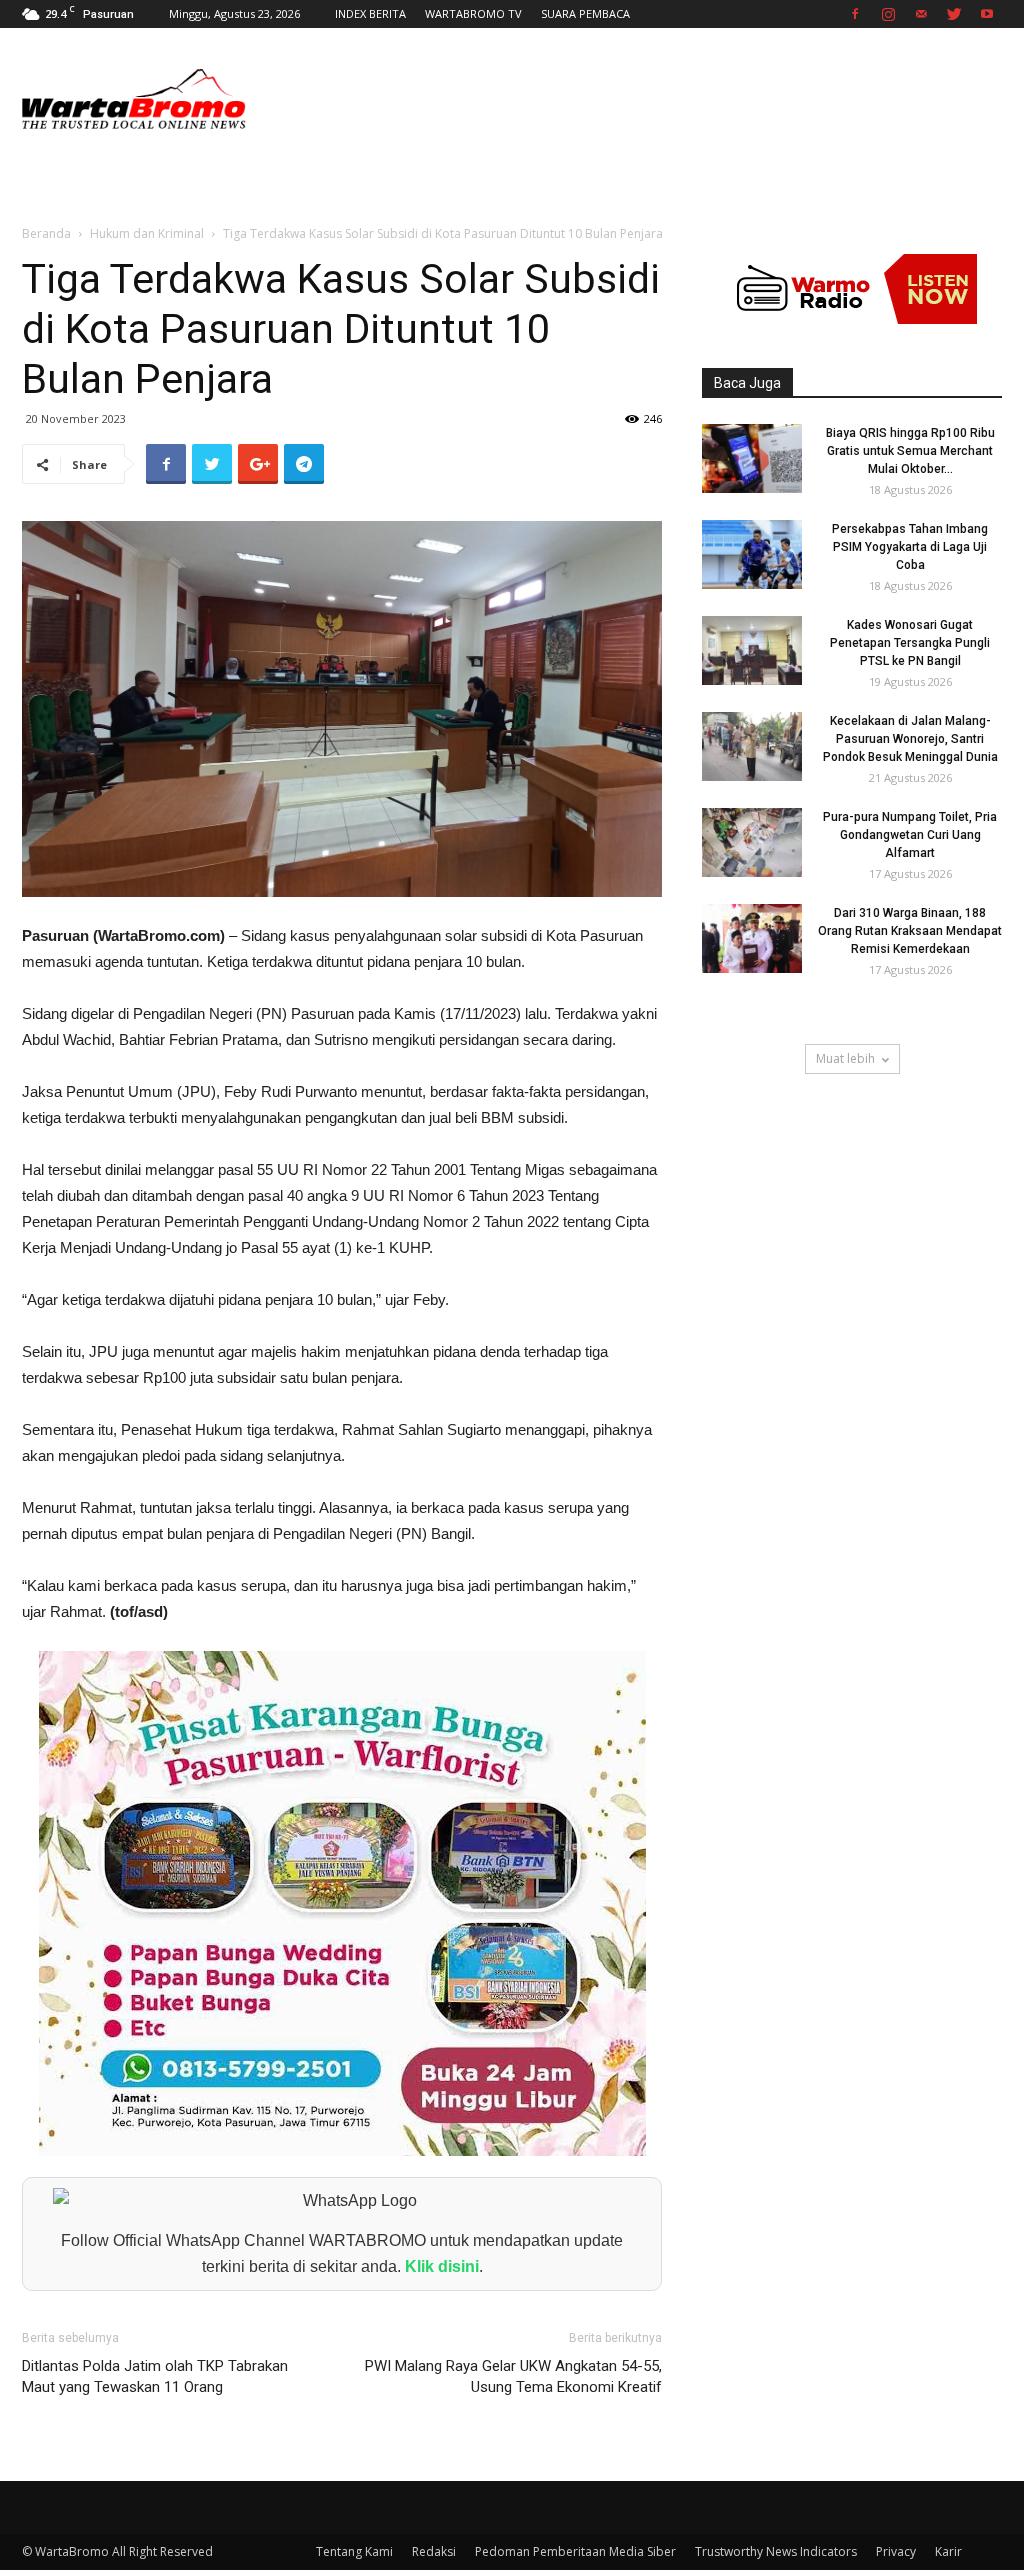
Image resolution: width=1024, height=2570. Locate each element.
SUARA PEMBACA (585, 13)
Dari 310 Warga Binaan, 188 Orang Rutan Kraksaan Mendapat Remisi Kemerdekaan (910, 931)
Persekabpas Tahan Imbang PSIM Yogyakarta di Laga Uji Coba (910, 547)
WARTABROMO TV (473, 13)
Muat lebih (845, 1058)
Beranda (46, 233)
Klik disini (442, 2266)
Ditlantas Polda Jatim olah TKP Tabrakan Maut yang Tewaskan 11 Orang (155, 2376)
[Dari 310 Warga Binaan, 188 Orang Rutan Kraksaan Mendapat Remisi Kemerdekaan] (752, 938)
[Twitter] (954, 14)
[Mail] (921, 14)
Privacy (896, 2551)
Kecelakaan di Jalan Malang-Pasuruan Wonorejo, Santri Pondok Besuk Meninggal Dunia (910, 739)
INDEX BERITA (370, 13)
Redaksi (434, 2551)
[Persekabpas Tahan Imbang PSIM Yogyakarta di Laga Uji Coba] (752, 554)
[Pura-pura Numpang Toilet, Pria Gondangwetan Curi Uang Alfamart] (752, 842)
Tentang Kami (354, 2551)
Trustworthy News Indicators (776, 2551)
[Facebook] (855, 14)
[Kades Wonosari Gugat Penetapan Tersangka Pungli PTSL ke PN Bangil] (752, 650)
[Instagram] (888, 14)
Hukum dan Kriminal (147, 233)
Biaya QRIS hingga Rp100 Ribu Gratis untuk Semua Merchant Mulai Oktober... (910, 451)
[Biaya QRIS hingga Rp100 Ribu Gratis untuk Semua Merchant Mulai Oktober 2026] (752, 458)
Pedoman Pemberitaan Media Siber (575, 2551)
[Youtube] (987, 14)
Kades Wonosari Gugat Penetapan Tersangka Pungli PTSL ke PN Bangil (910, 643)
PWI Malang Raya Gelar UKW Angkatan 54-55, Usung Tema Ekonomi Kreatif (513, 2376)
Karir (948, 2551)
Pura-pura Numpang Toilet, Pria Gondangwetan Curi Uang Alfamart (910, 835)
